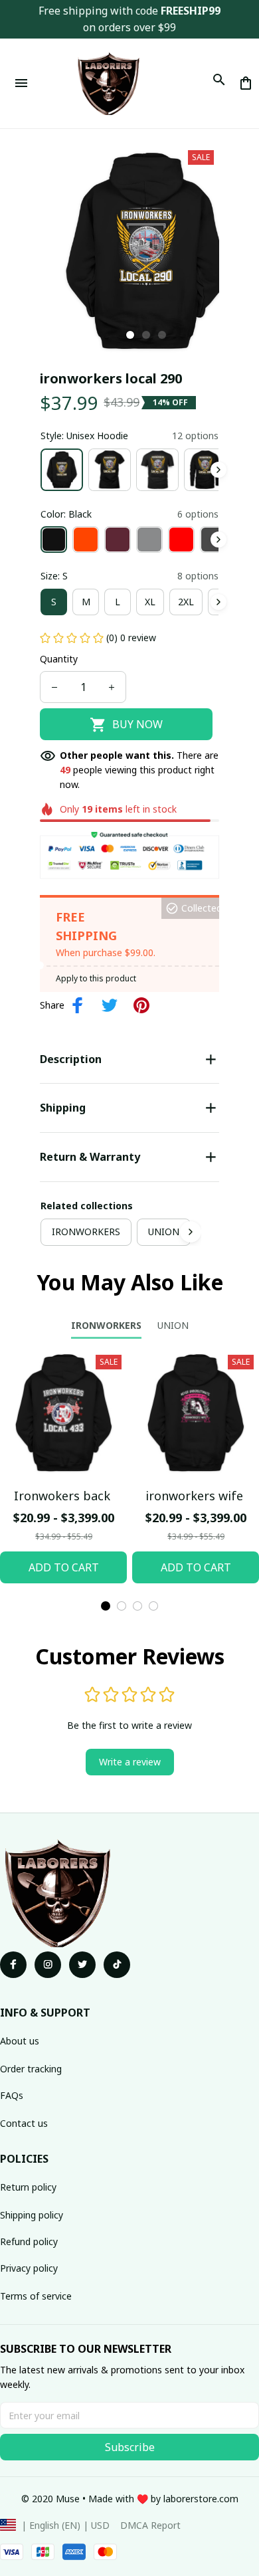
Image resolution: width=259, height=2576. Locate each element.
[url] (201, 2499)
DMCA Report (150, 2525)
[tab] (130, 335)
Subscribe (130, 2447)
